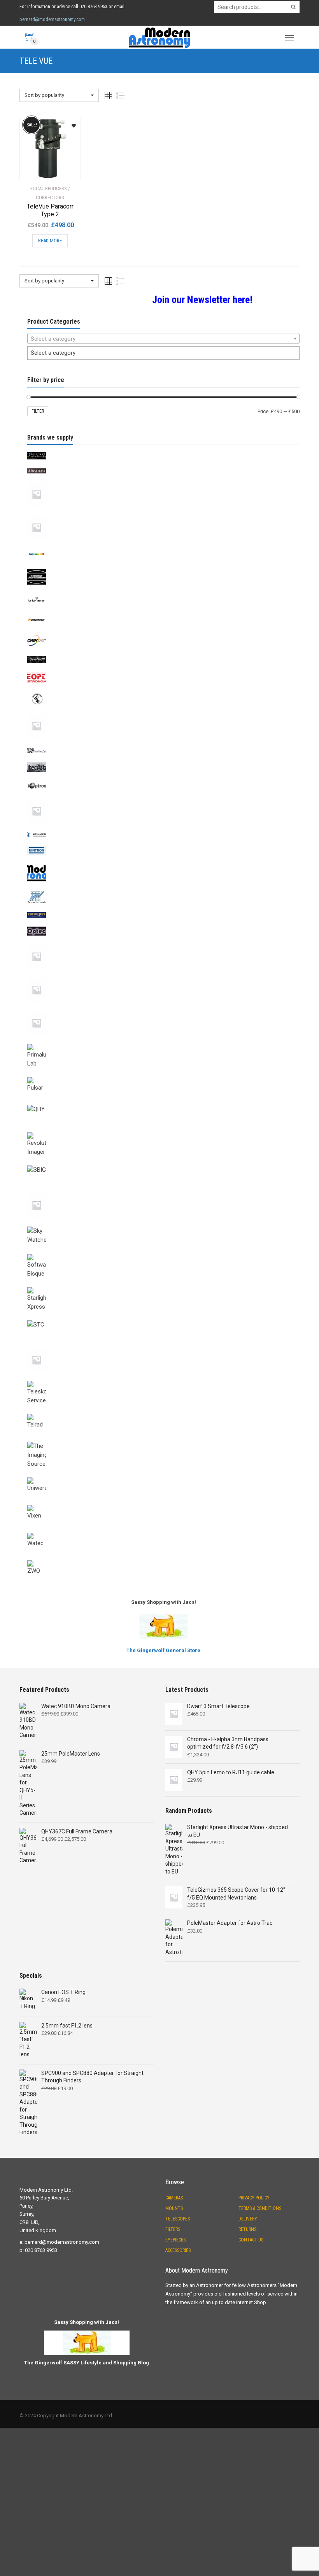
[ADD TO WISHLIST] (71, 123)
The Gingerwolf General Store (163, 1650)
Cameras (174, 2198)
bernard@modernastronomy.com (52, 19)
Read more (50, 241)
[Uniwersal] (163, 1476)
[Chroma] (163, 633)
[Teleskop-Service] (163, 1379)
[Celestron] (163, 613)
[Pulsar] (163, 1076)
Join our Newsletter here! (202, 300)
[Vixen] (163, 1504)
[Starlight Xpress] (163, 1286)
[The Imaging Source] (163, 1440)
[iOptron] (163, 780)
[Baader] (163, 568)
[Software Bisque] (163, 1253)
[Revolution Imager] (163, 1131)
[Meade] (163, 797)
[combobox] (163, 338)
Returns (247, 2229)
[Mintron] (163, 845)
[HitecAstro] (163, 761)
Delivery (248, 2219)
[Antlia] (163, 481)
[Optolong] (163, 943)
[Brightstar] (163, 592)
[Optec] (163, 925)
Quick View (41, 168)
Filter (38, 411)
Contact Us (251, 2240)
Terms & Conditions (260, 2208)
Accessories (178, 2250)
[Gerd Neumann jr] (163, 712)
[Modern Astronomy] (163, 862)
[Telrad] (163, 1412)
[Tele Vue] (163, 1346)
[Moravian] (163, 890)
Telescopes (178, 2219)
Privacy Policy (254, 2198)
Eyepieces (175, 2240)
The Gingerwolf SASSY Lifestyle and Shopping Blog (87, 2363)
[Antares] (163, 467)
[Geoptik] (163, 671)
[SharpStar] (163, 1192)
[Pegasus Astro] (163, 1009)
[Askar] (163, 514)
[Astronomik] (163, 547)
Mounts (174, 2208)
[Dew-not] (163, 654)
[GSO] (163, 745)
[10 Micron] (163, 450)
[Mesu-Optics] (163, 831)
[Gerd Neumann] (163, 691)
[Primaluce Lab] (163, 1043)
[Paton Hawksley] (163, 976)
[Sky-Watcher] (163, 1225)
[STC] (163, 1319)
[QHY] (163, 1103)
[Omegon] (163, 911)
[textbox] (163, 339)
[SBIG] (163, 1164)
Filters (173, 2229)
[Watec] (163, 1531)
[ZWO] (163, 1559)
